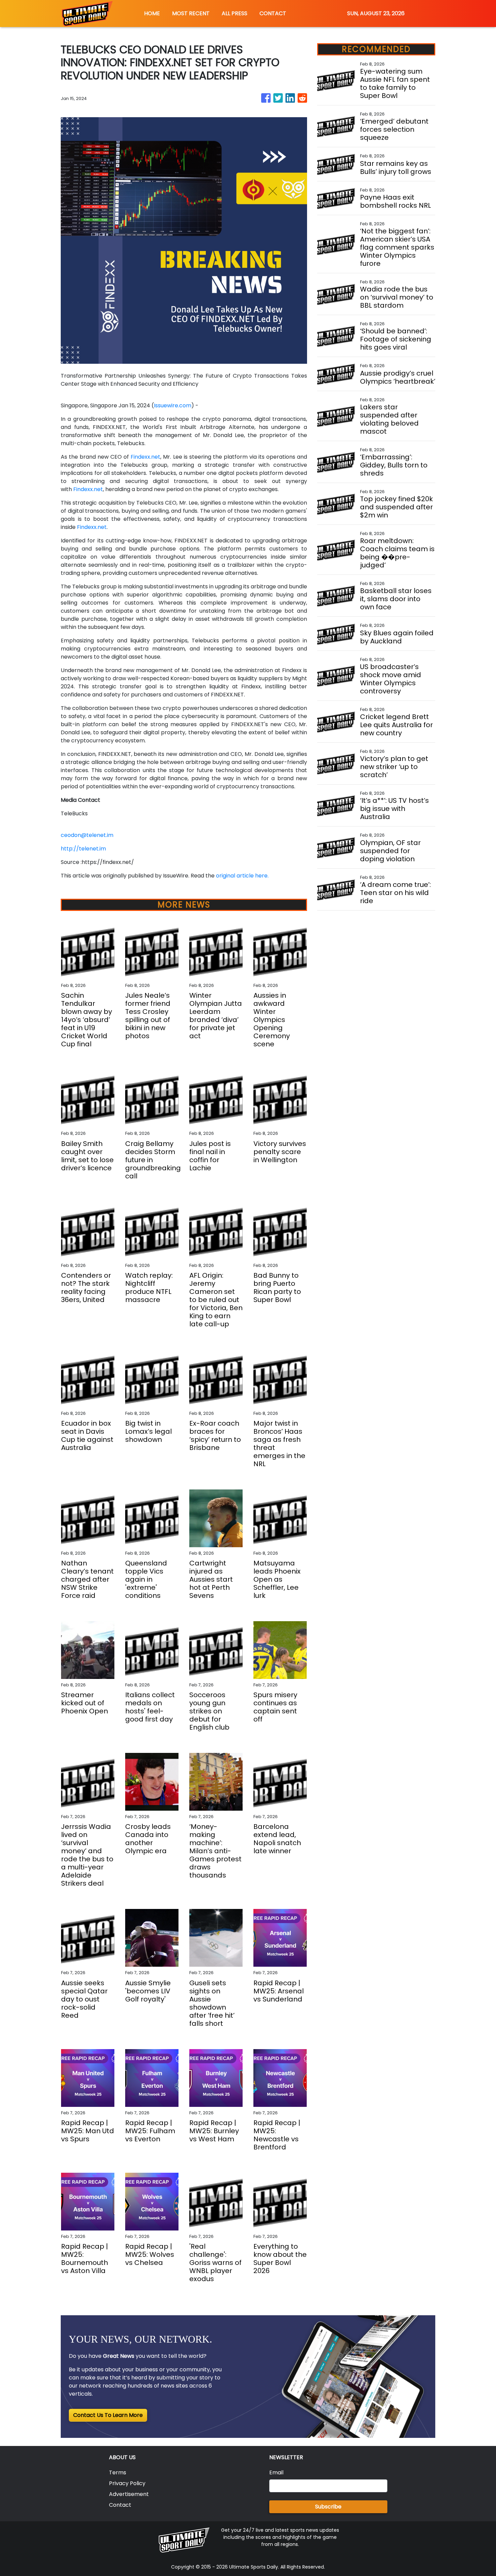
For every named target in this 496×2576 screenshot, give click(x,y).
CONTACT (273, 13)
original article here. (242, 876)
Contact (120, 2505)
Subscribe (328, 2507)
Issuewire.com (173, 405)
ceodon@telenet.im (87, 835)
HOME (152, 13)
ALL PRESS (235, 13)
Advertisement (129, 2494)
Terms (118, 2472)
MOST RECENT (191, 13)
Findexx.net (145, 457)
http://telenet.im (83, 849)
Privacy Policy (127, 2483)
